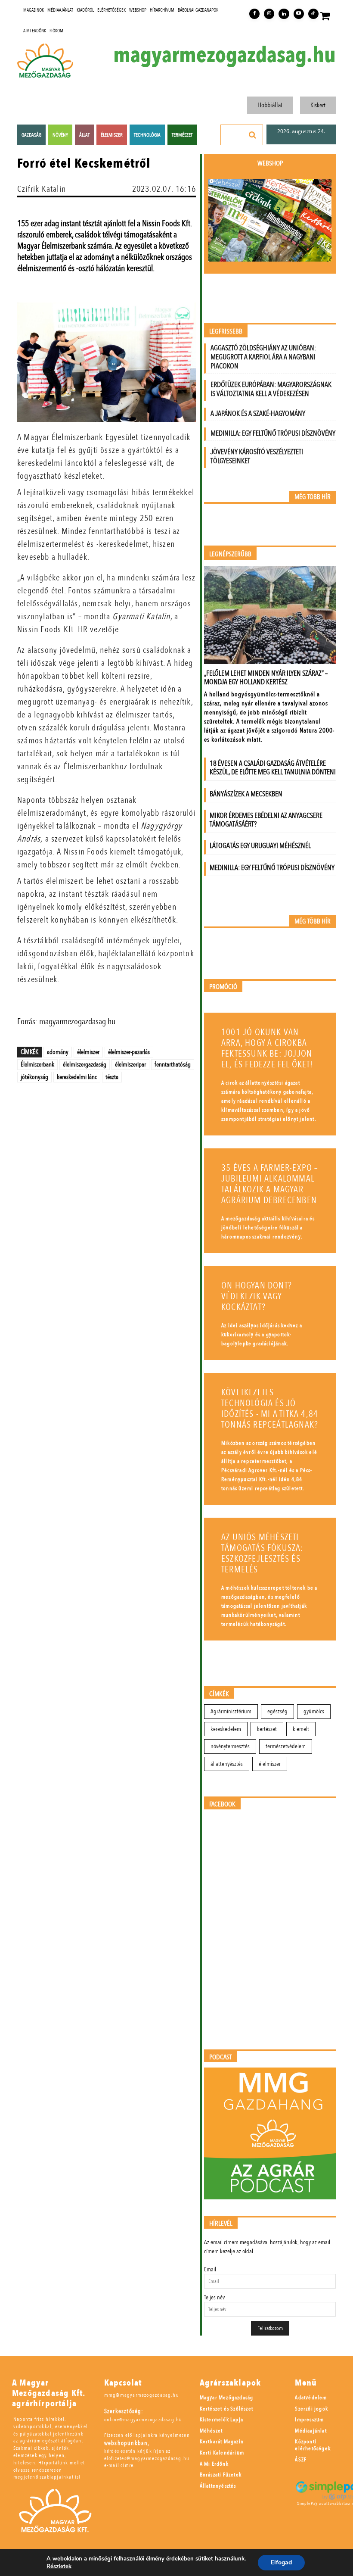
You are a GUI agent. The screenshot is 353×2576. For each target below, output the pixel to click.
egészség (277, 1711)
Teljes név (214, 2297)
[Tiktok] (313, 14)
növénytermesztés (230, 1746)
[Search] (253, 135)
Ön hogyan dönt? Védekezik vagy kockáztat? (257, 1296)
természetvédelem (286, 1746)
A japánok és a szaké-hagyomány (258, 413)
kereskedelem (226, 1729)
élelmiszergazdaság (85, 1064)
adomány (58, 1052)
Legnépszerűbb (230, 554)
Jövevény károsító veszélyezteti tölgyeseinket (257, 456)
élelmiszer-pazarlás (129, 1052)
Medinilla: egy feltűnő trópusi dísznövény (273, 433)
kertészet (267, 1729)
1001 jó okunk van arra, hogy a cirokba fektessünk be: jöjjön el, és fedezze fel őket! (267, 1048)
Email (210, 2269)
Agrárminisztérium (231, 1711)
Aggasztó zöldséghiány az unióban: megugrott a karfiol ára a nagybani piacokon (263, 357)
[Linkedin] (284, 14)
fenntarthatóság (173, 1064)
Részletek (59, 2567)
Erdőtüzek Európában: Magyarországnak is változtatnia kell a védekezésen (271, 389)
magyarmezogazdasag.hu (224, 55)
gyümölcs (314, 1711)
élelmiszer (88, 1052)
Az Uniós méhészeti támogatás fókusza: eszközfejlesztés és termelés (262, 1553)
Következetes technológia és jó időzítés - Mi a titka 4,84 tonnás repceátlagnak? (270, 1409)
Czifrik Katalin (42, 189)
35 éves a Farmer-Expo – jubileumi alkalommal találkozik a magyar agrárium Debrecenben (270, 1184)
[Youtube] (299, 14)
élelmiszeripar (130, 1064)
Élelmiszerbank (37, 1064)
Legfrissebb (226, 332)
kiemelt (301, 1729)
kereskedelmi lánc (77, 1077)
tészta (112, 1077)
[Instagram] (269, 14)
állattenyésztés (227, 1764)
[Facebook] (254, 14)
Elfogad (281, 2562)
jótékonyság (34, 1077)
